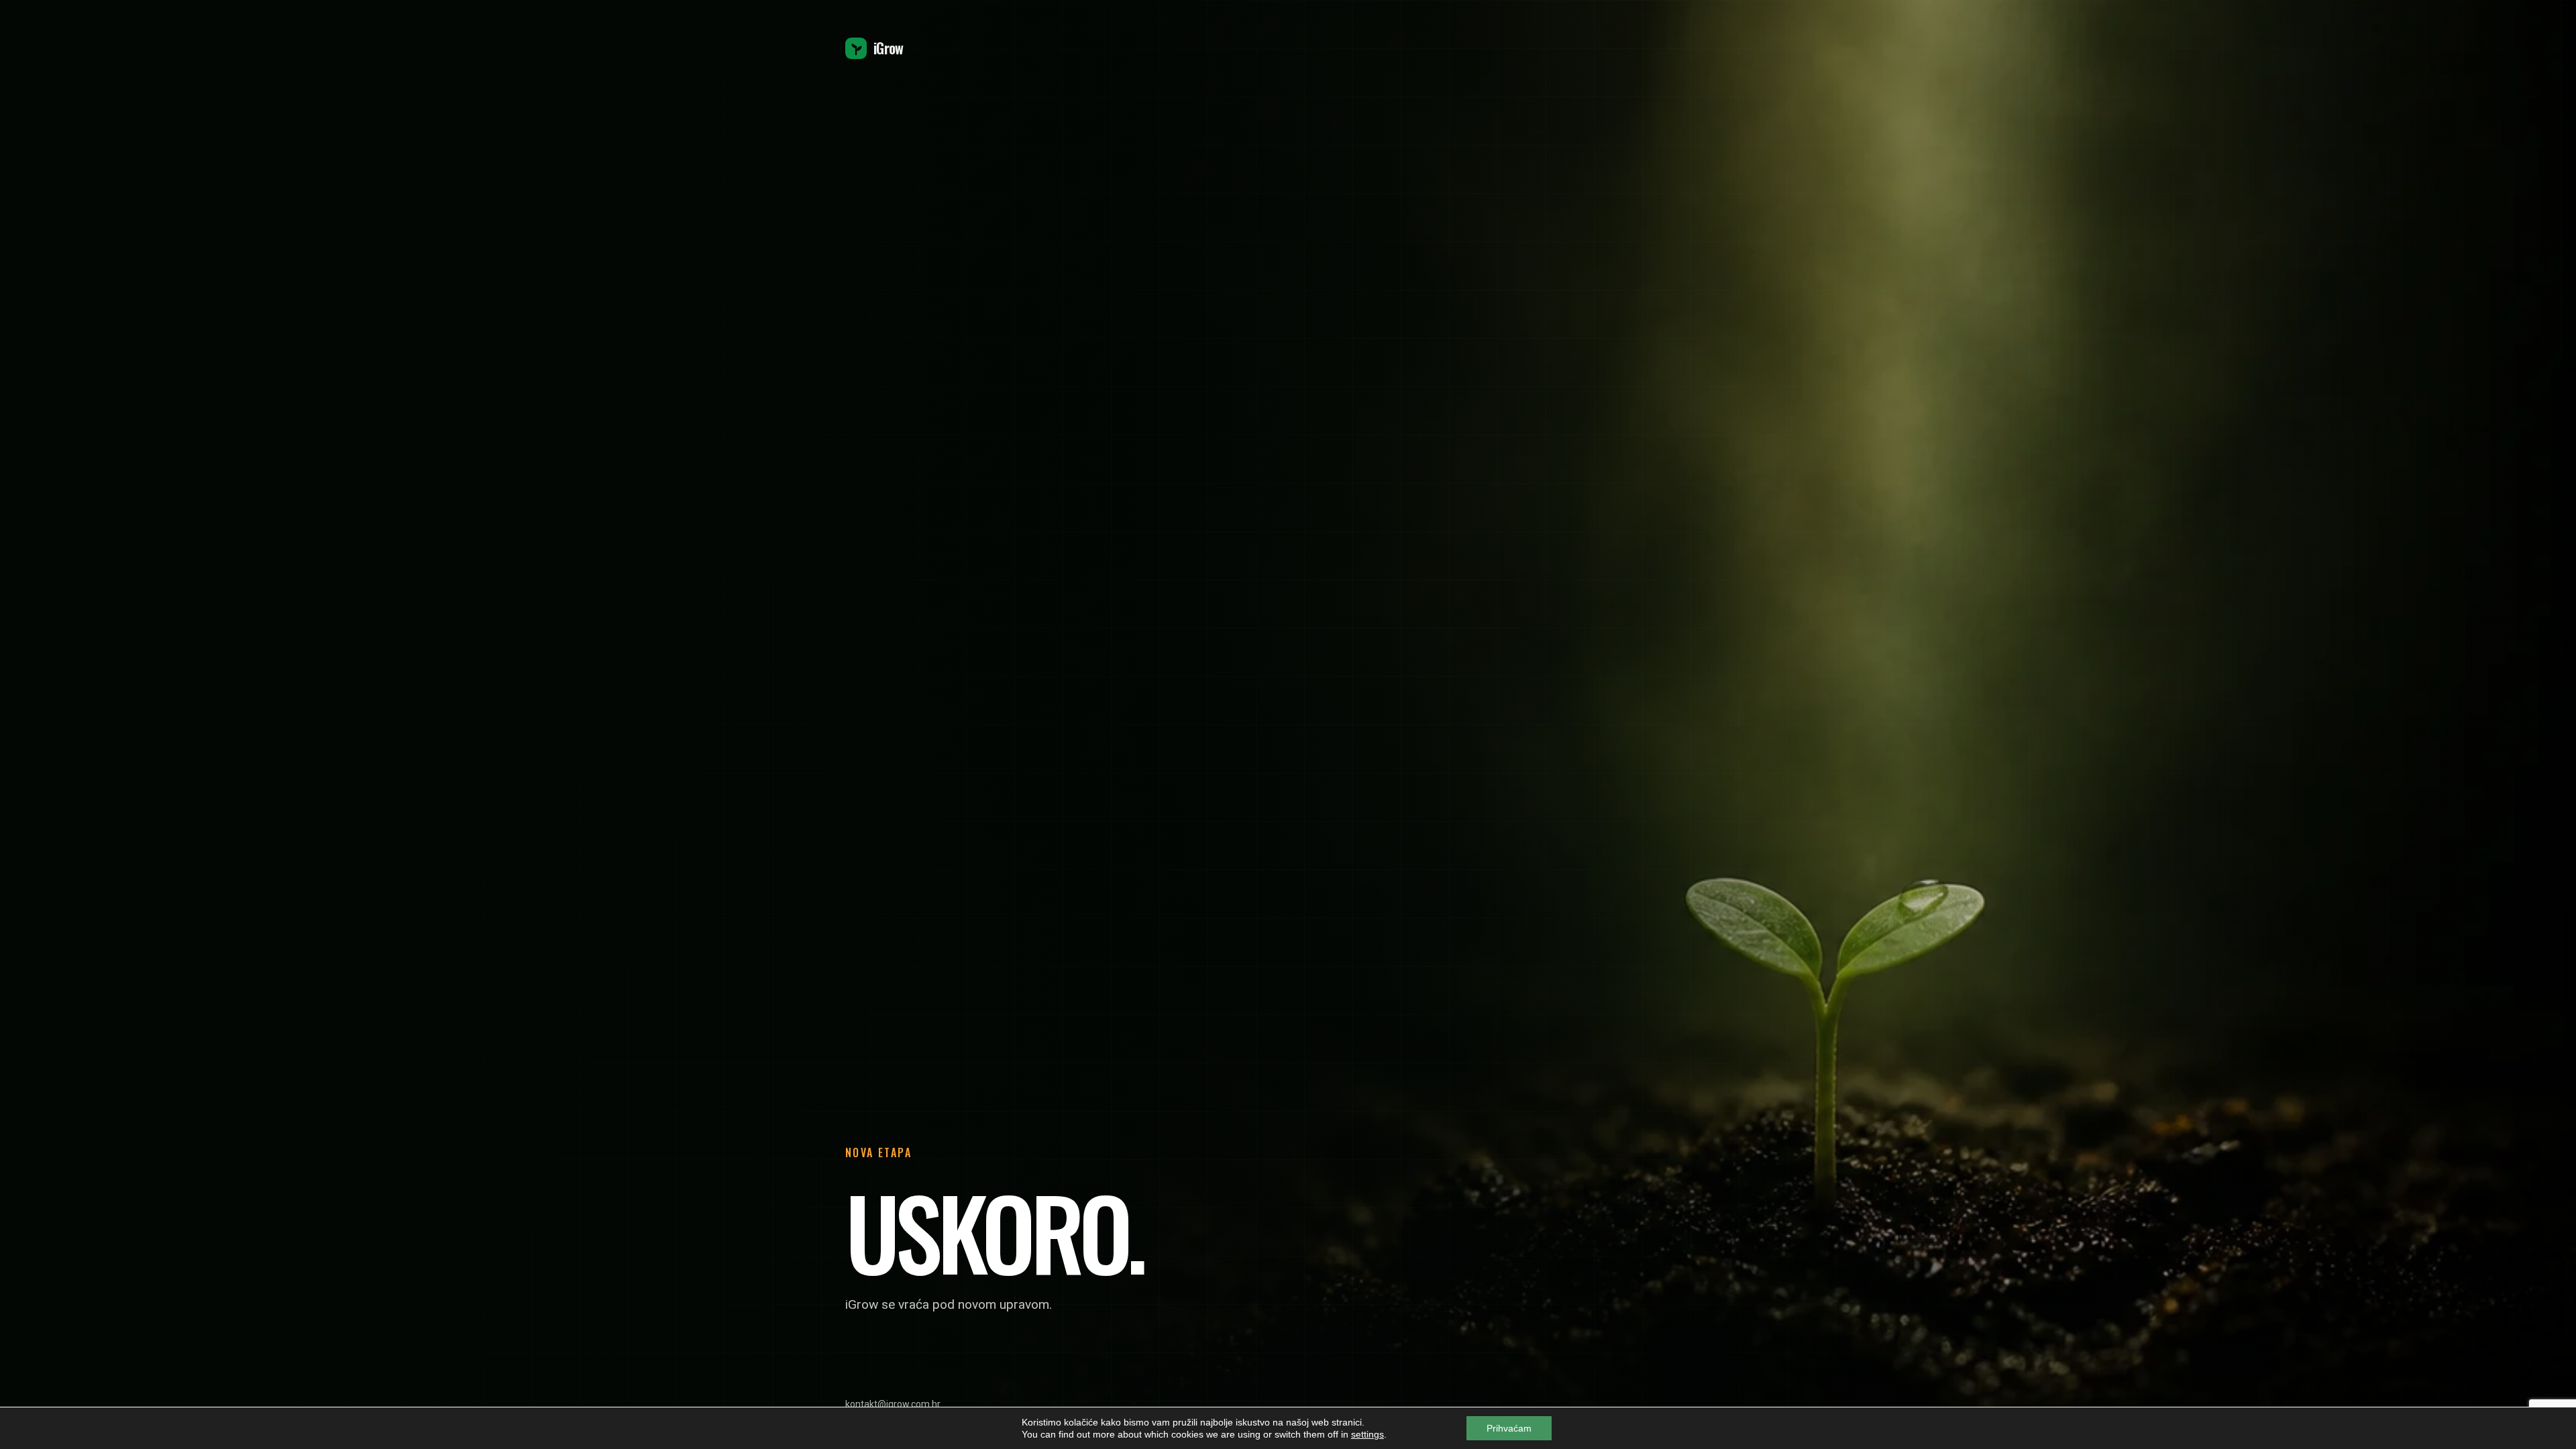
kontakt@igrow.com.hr (893, 1404)
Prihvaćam (1509, 1428)
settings (1367, 1434)
